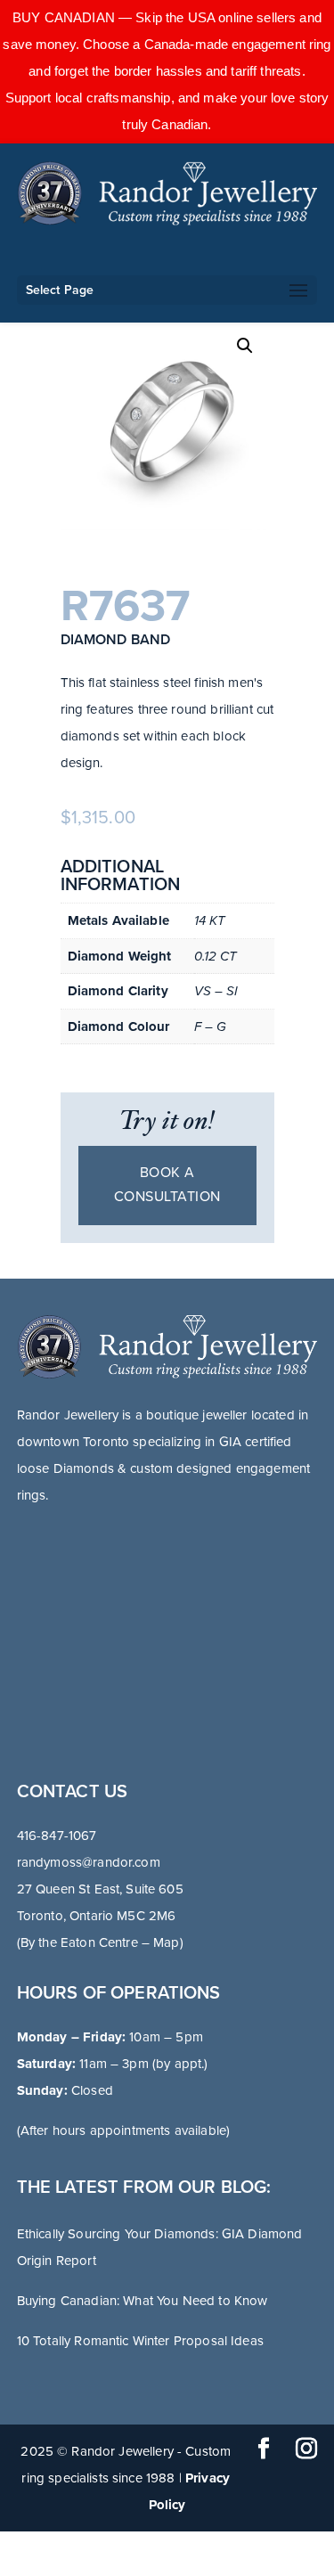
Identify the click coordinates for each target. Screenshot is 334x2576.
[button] (245, 346)
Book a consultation (167, 1185)
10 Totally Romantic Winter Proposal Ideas (140, 2341)
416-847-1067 (57, 1836)
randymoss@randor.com (89, 1862)
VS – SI (216, 991)
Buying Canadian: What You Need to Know (143, 2301)
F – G (211, 1026)
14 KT (210, 920)
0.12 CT (216, 956)
